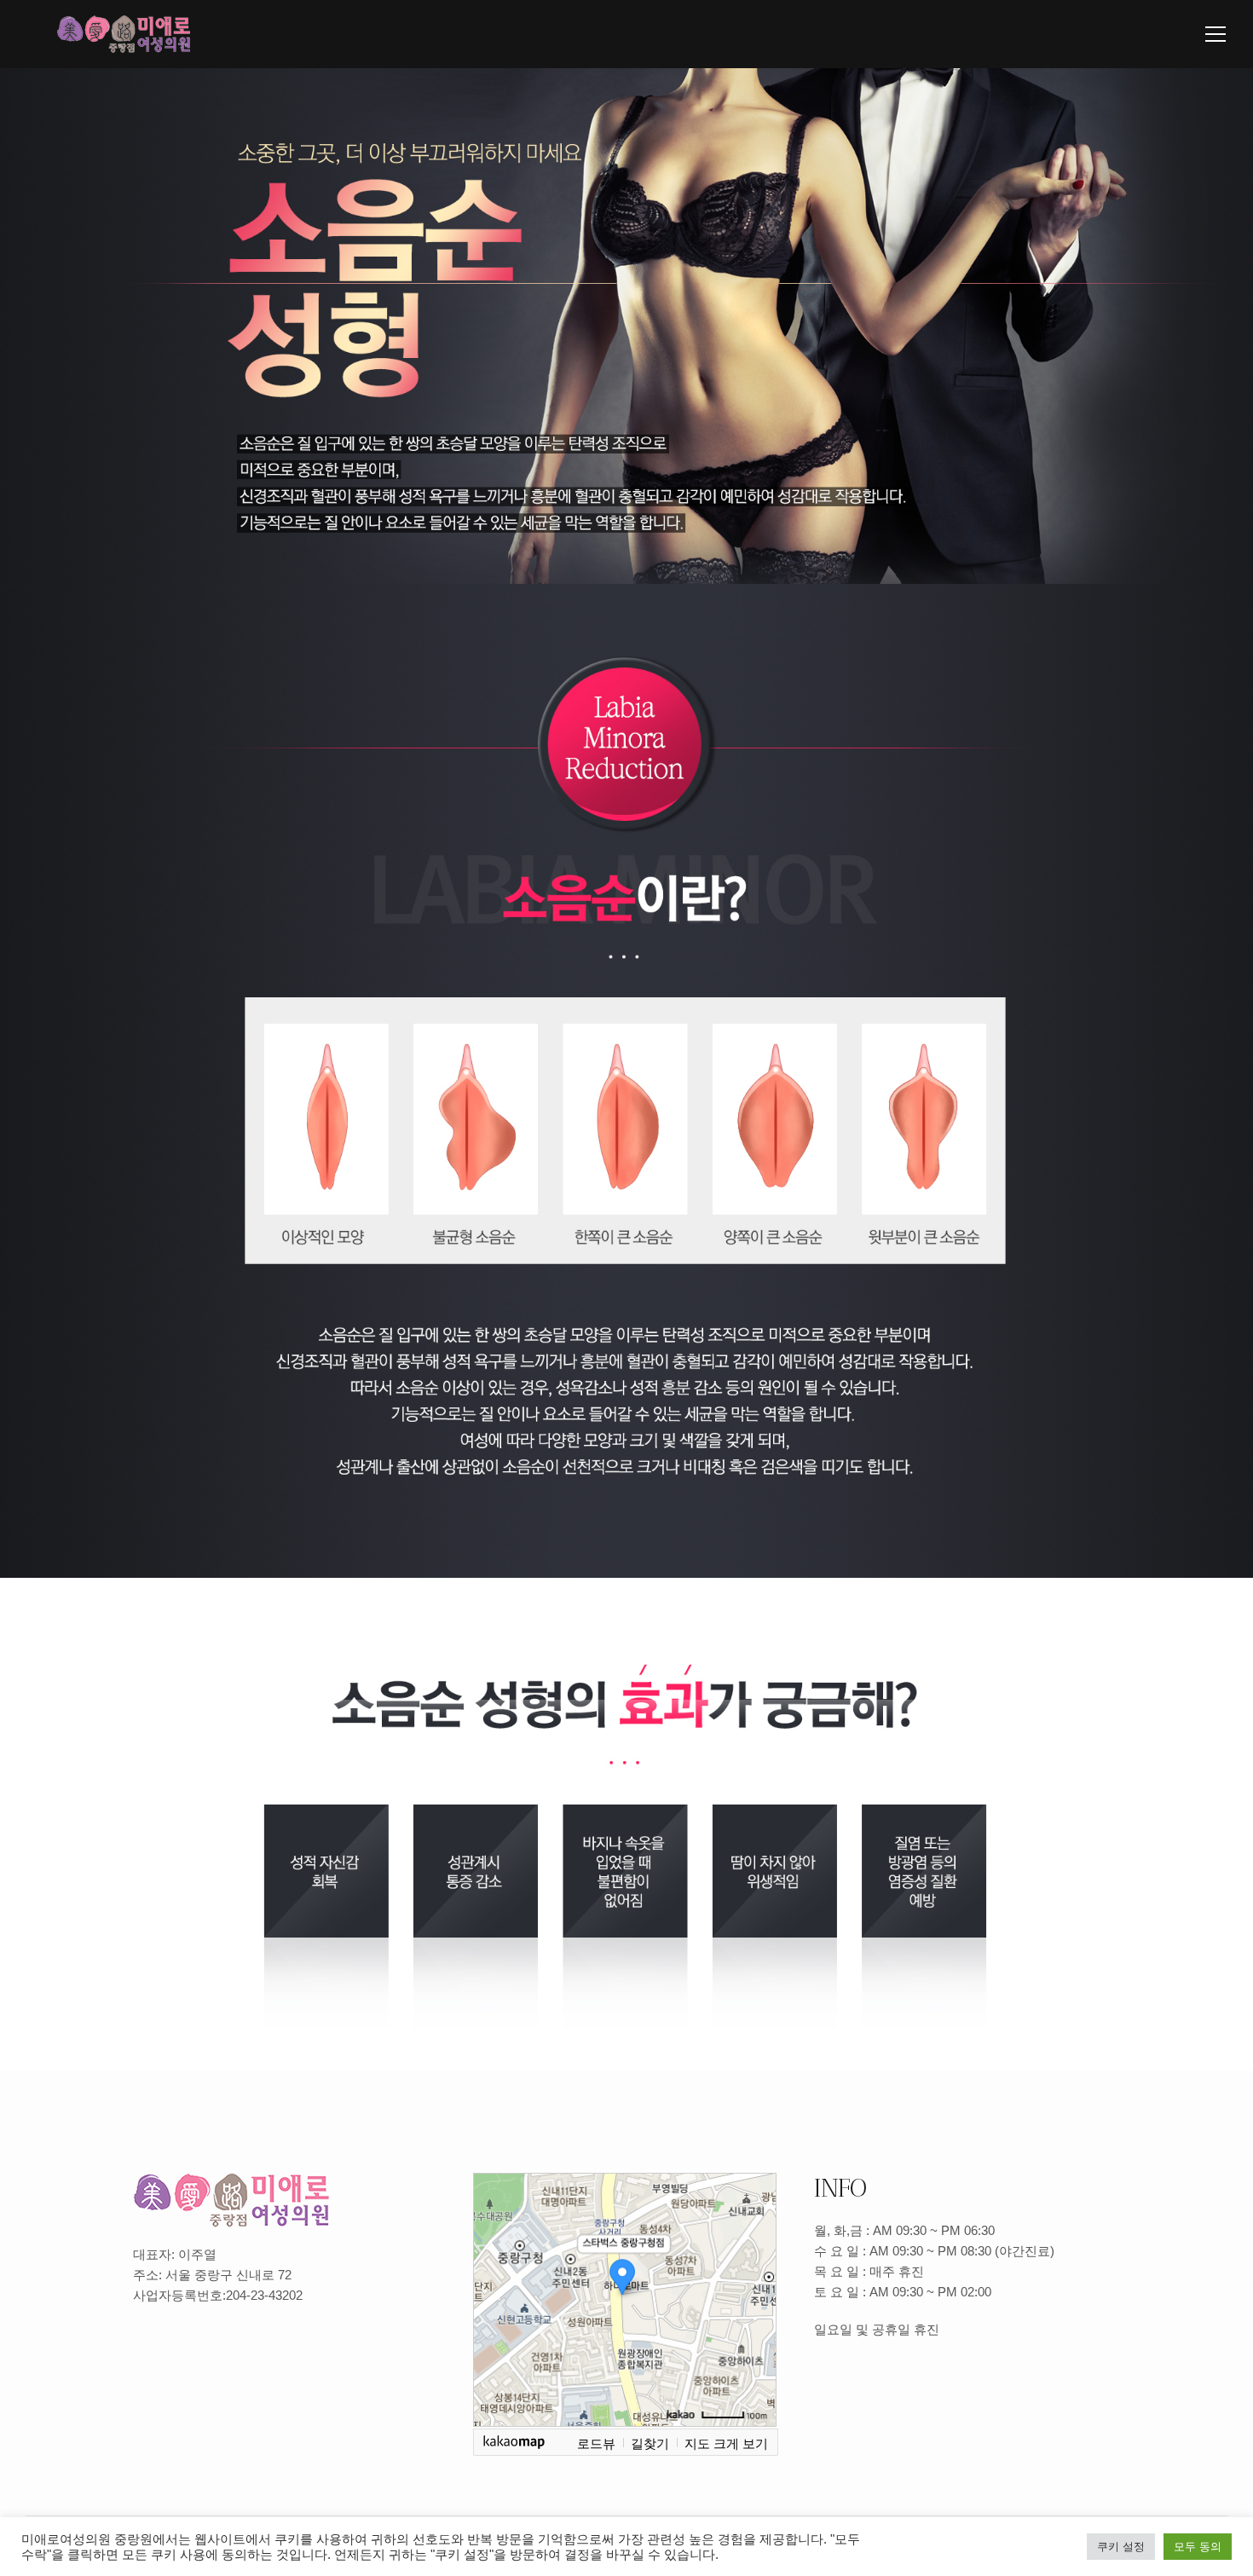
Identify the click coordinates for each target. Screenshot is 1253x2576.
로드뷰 (596, 2443)
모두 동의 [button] (1198, 2547)
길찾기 (650, 2443)
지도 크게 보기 (726, 2443)
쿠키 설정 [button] (1121, 2547)
